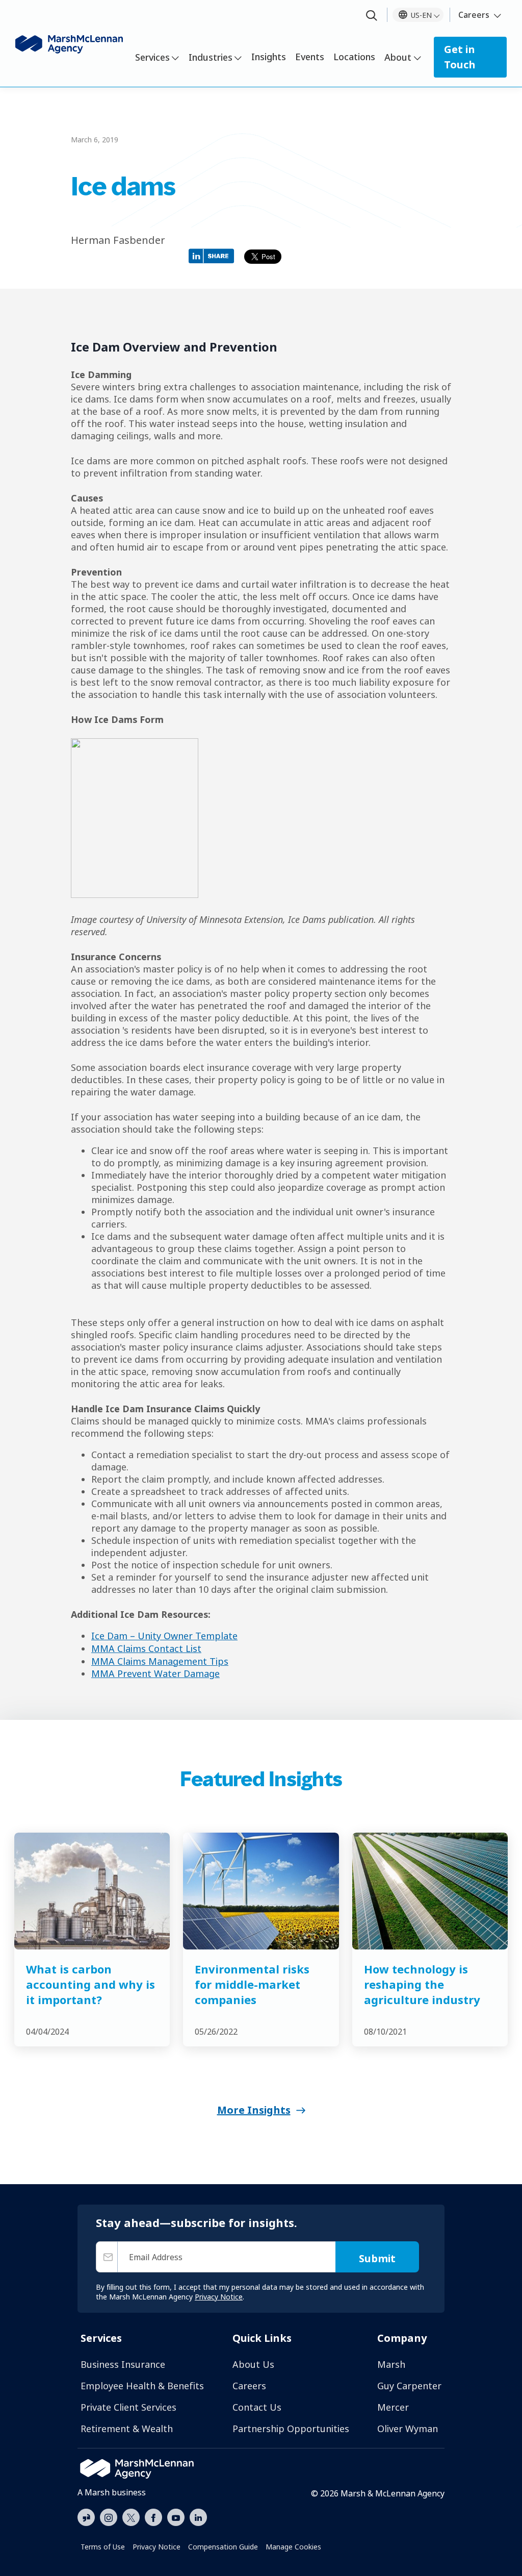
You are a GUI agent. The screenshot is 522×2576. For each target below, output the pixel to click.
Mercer (393, 2407)
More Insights (254, 2110)
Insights (269, 57)
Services (152, 57)
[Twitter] (131, 2516)
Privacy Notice (156, 2547)
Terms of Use (103, 2547)
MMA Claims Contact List (146, 1648)
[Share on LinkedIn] (214, 255)
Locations (354, 57)
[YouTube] (176, 2516)
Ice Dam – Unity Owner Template (164, 1636)
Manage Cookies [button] (293, 2547)
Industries (211, 57)
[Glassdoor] (86, 2518)
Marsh (391, 2364)
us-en (421, 15)
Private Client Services (128, 2407)
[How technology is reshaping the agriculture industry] (430, 1891)
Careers (474, 15)
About (398, 57)
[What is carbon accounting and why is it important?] (92, 1891)
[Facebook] (153, 2516)
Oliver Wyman (408, 2429)
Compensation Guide (223, 2547)
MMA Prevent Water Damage (155, 1673)
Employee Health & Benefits (142, 2386)
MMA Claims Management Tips (160, 1661)
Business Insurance (123, 2364)
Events (310, 57)
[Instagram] (109, 2518)
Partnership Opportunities (291, 2429)
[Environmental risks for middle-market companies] (261, 1891)
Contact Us (257, 2407)
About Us (253, 2364)
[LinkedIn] (198, 2516)
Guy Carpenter (409, 2386)
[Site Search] (372, 16)
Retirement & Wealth (127, 2429)
